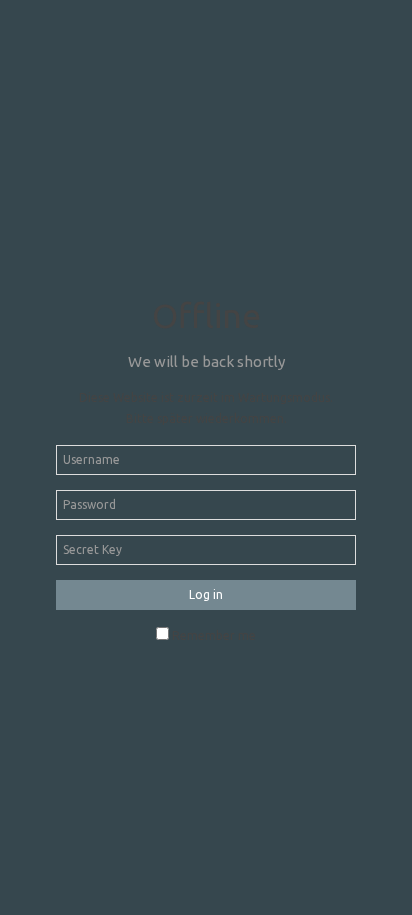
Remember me (214, 635)
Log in (206, 594)
